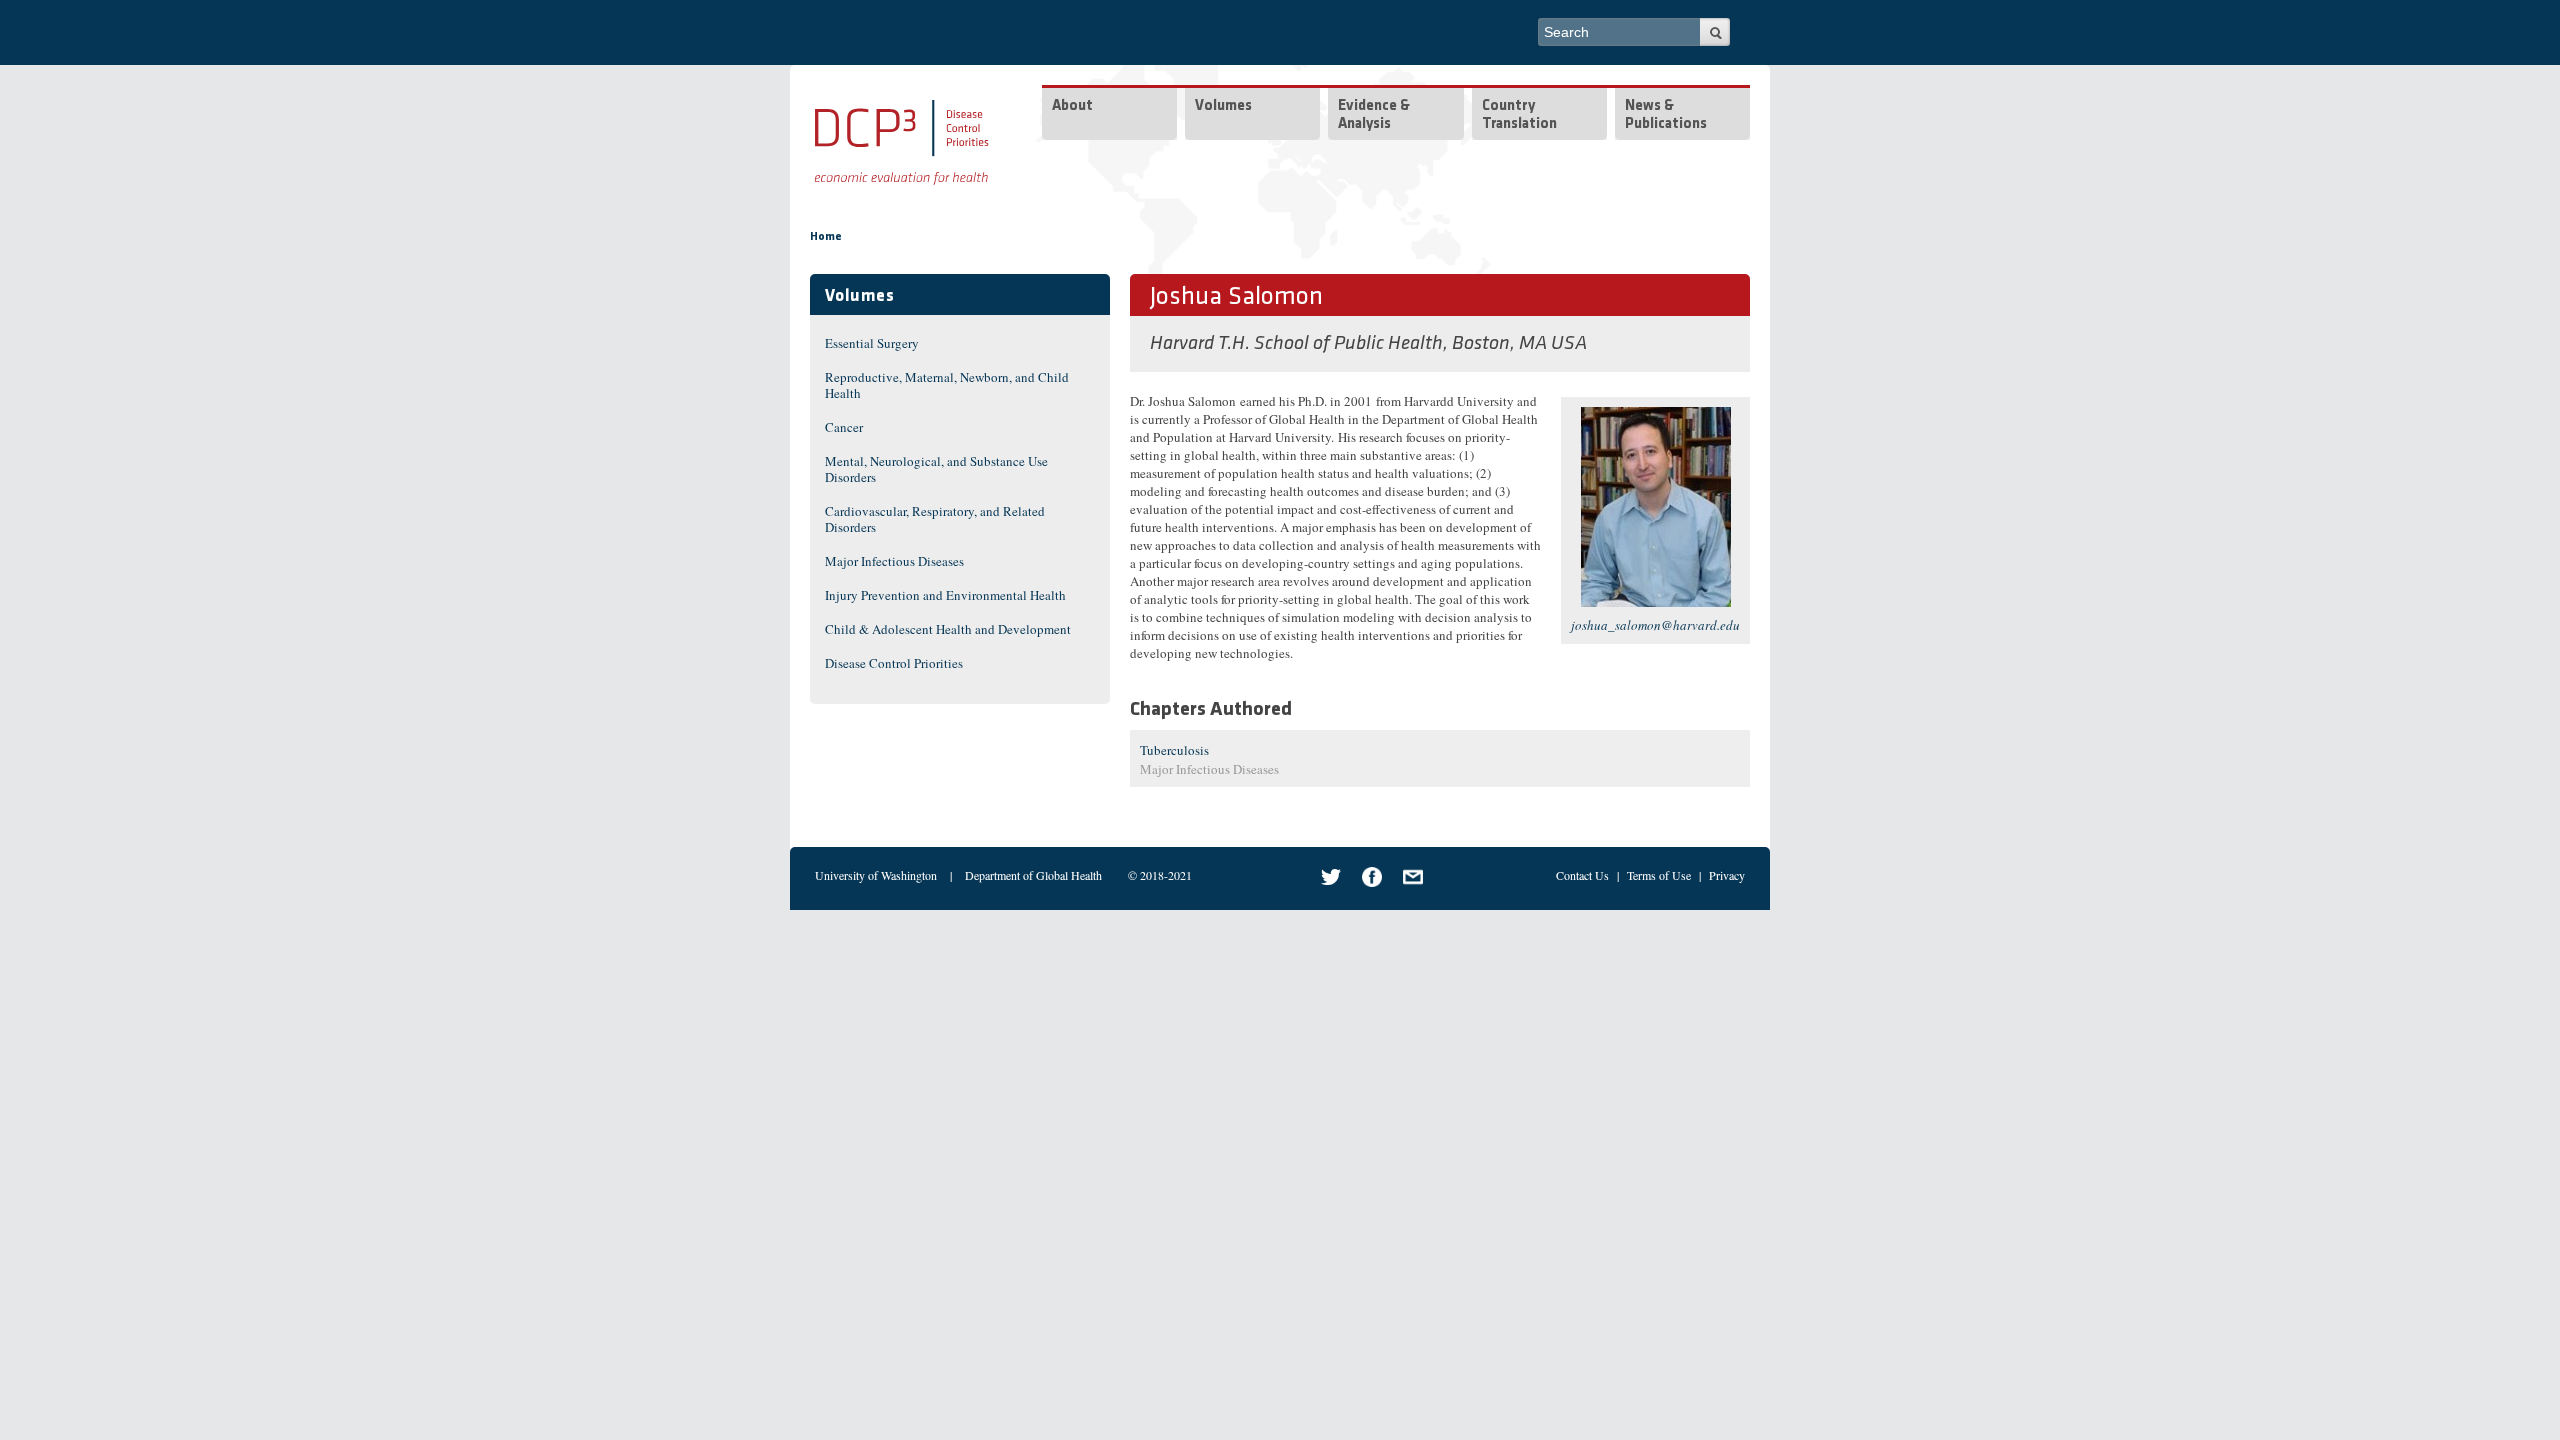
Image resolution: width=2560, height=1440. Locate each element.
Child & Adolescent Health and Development (948, 629)
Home (826, 237)
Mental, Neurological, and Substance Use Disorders (936, 469)
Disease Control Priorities (894, 663)
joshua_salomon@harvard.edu (1655, 625)
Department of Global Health (1033, 875)
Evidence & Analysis (1374, 115)
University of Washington (876, 875)
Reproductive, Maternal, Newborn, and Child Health (947, 385)
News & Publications (1666, 115)
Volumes (1223, 106)
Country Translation (1519, 115)
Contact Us (1582, 875)
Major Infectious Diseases (894, 561)
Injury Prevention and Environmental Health (945, 595)
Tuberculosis (1174, 750)
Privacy (1727, 875)
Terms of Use (1659, 875)
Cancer (844, 427)
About (1072, 106)
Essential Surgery (872, 343)
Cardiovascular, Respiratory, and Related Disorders (935, 519)
